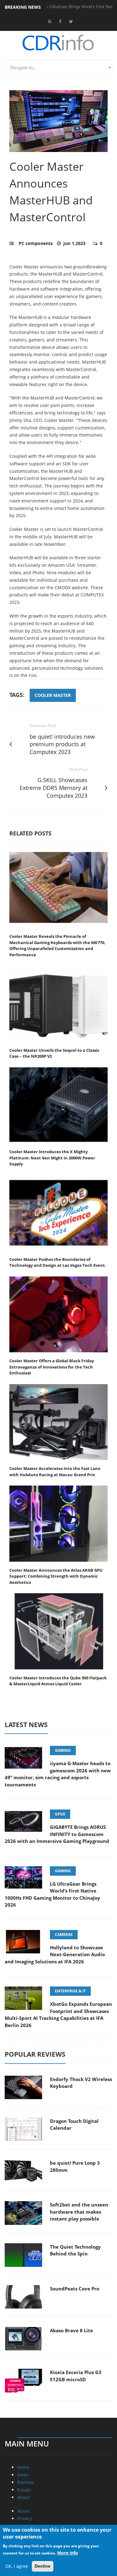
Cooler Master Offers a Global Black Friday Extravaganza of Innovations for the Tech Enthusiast (52, 1367)
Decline (43, 2566)
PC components (36, 243)
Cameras (64, 1934)
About (23, 2497)
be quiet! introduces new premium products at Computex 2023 (62, 744)
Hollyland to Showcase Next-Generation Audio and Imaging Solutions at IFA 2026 (55, 1954)
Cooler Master (53, 695)
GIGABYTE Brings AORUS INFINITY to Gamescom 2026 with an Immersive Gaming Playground (57, 1834)
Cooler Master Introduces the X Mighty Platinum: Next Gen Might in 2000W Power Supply (52, 1158)
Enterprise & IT (70, 1991)
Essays (24, 2490)
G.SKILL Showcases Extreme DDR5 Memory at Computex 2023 (54, 788)
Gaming (63, 1750)
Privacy (24, 2518)
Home (23, 2467)
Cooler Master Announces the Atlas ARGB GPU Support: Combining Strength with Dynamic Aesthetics (56, 1576)
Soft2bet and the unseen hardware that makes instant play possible (79, 2212)
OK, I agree (17, 2566)
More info (68, 2553)
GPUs (60, 1814)
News (23, 2475)
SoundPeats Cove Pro (75, 2289)
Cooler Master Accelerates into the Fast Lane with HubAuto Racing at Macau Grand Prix (55, 1472)
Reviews (26, 2482)
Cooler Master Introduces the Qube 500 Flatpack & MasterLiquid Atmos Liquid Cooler (58, 1681)
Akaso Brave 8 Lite (71, 2330)
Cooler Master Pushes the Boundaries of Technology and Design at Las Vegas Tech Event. (58, 1262)
